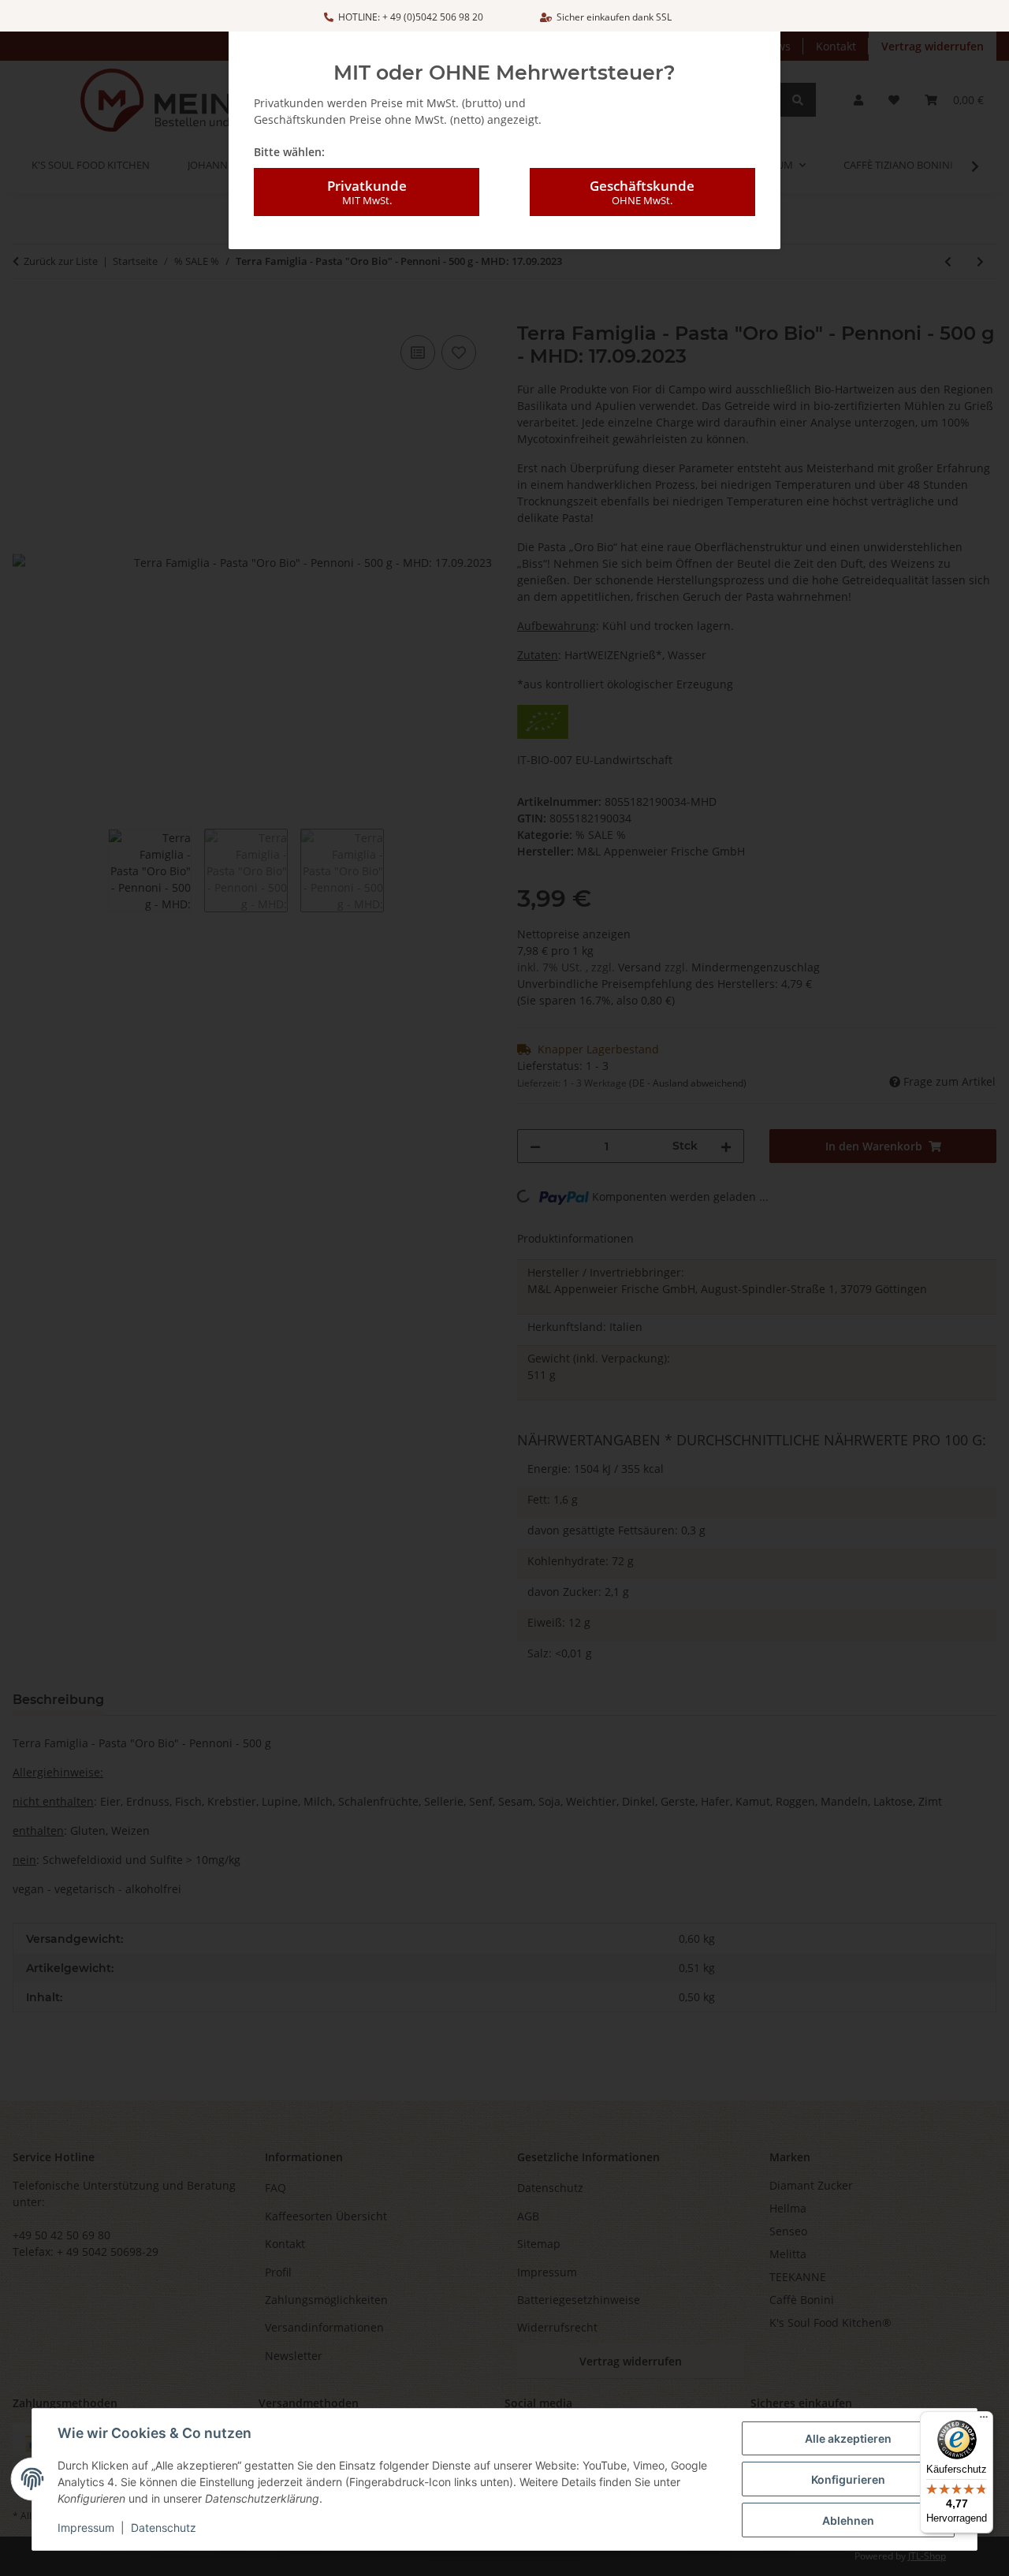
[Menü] (984, 2421)
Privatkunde (367, 192)
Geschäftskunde (642, 192)
